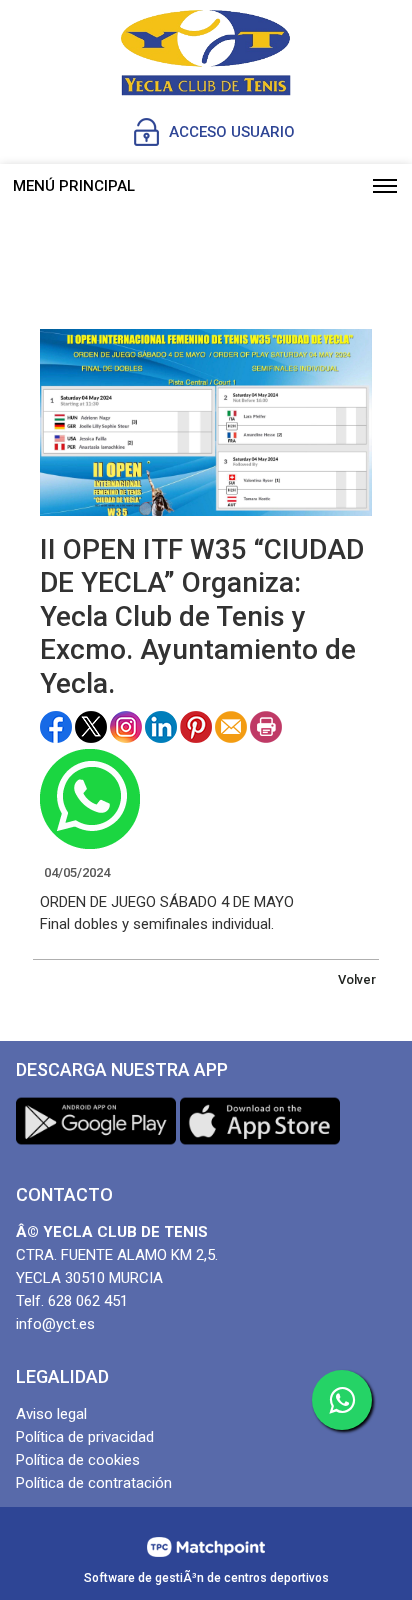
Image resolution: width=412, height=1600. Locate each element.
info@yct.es (55, 1324)
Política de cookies (78, 1460)
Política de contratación (94, 1483)
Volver (357, 979)
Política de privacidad (85, 1437)
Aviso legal (51, 1414)
